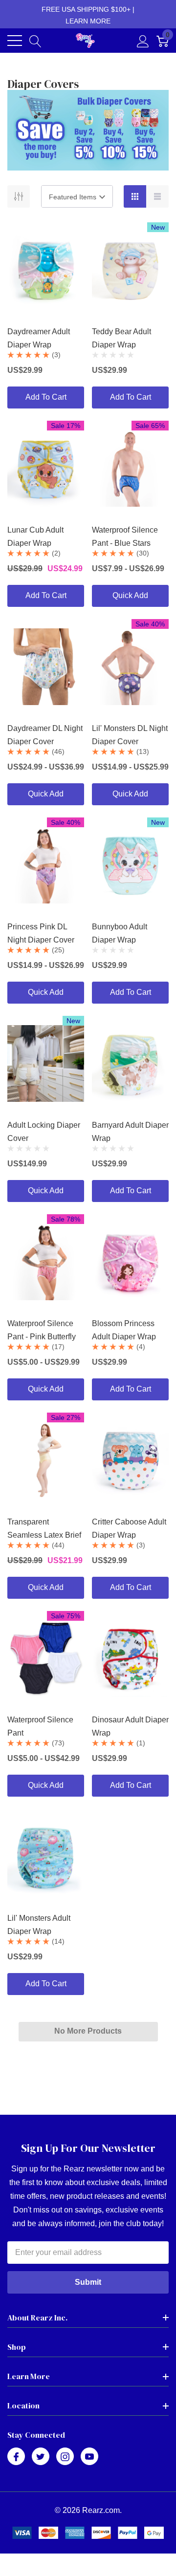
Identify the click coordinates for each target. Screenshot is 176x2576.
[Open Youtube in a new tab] (89, 2457)
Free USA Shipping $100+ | (88, 15)
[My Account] (143, 41)
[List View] (157, 196)
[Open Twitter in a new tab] (41, 2457)
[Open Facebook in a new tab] (16, 2457)
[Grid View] (135, 196)
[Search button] (35, 41)
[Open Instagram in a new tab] (65, 2457)
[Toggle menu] (15, 41)
